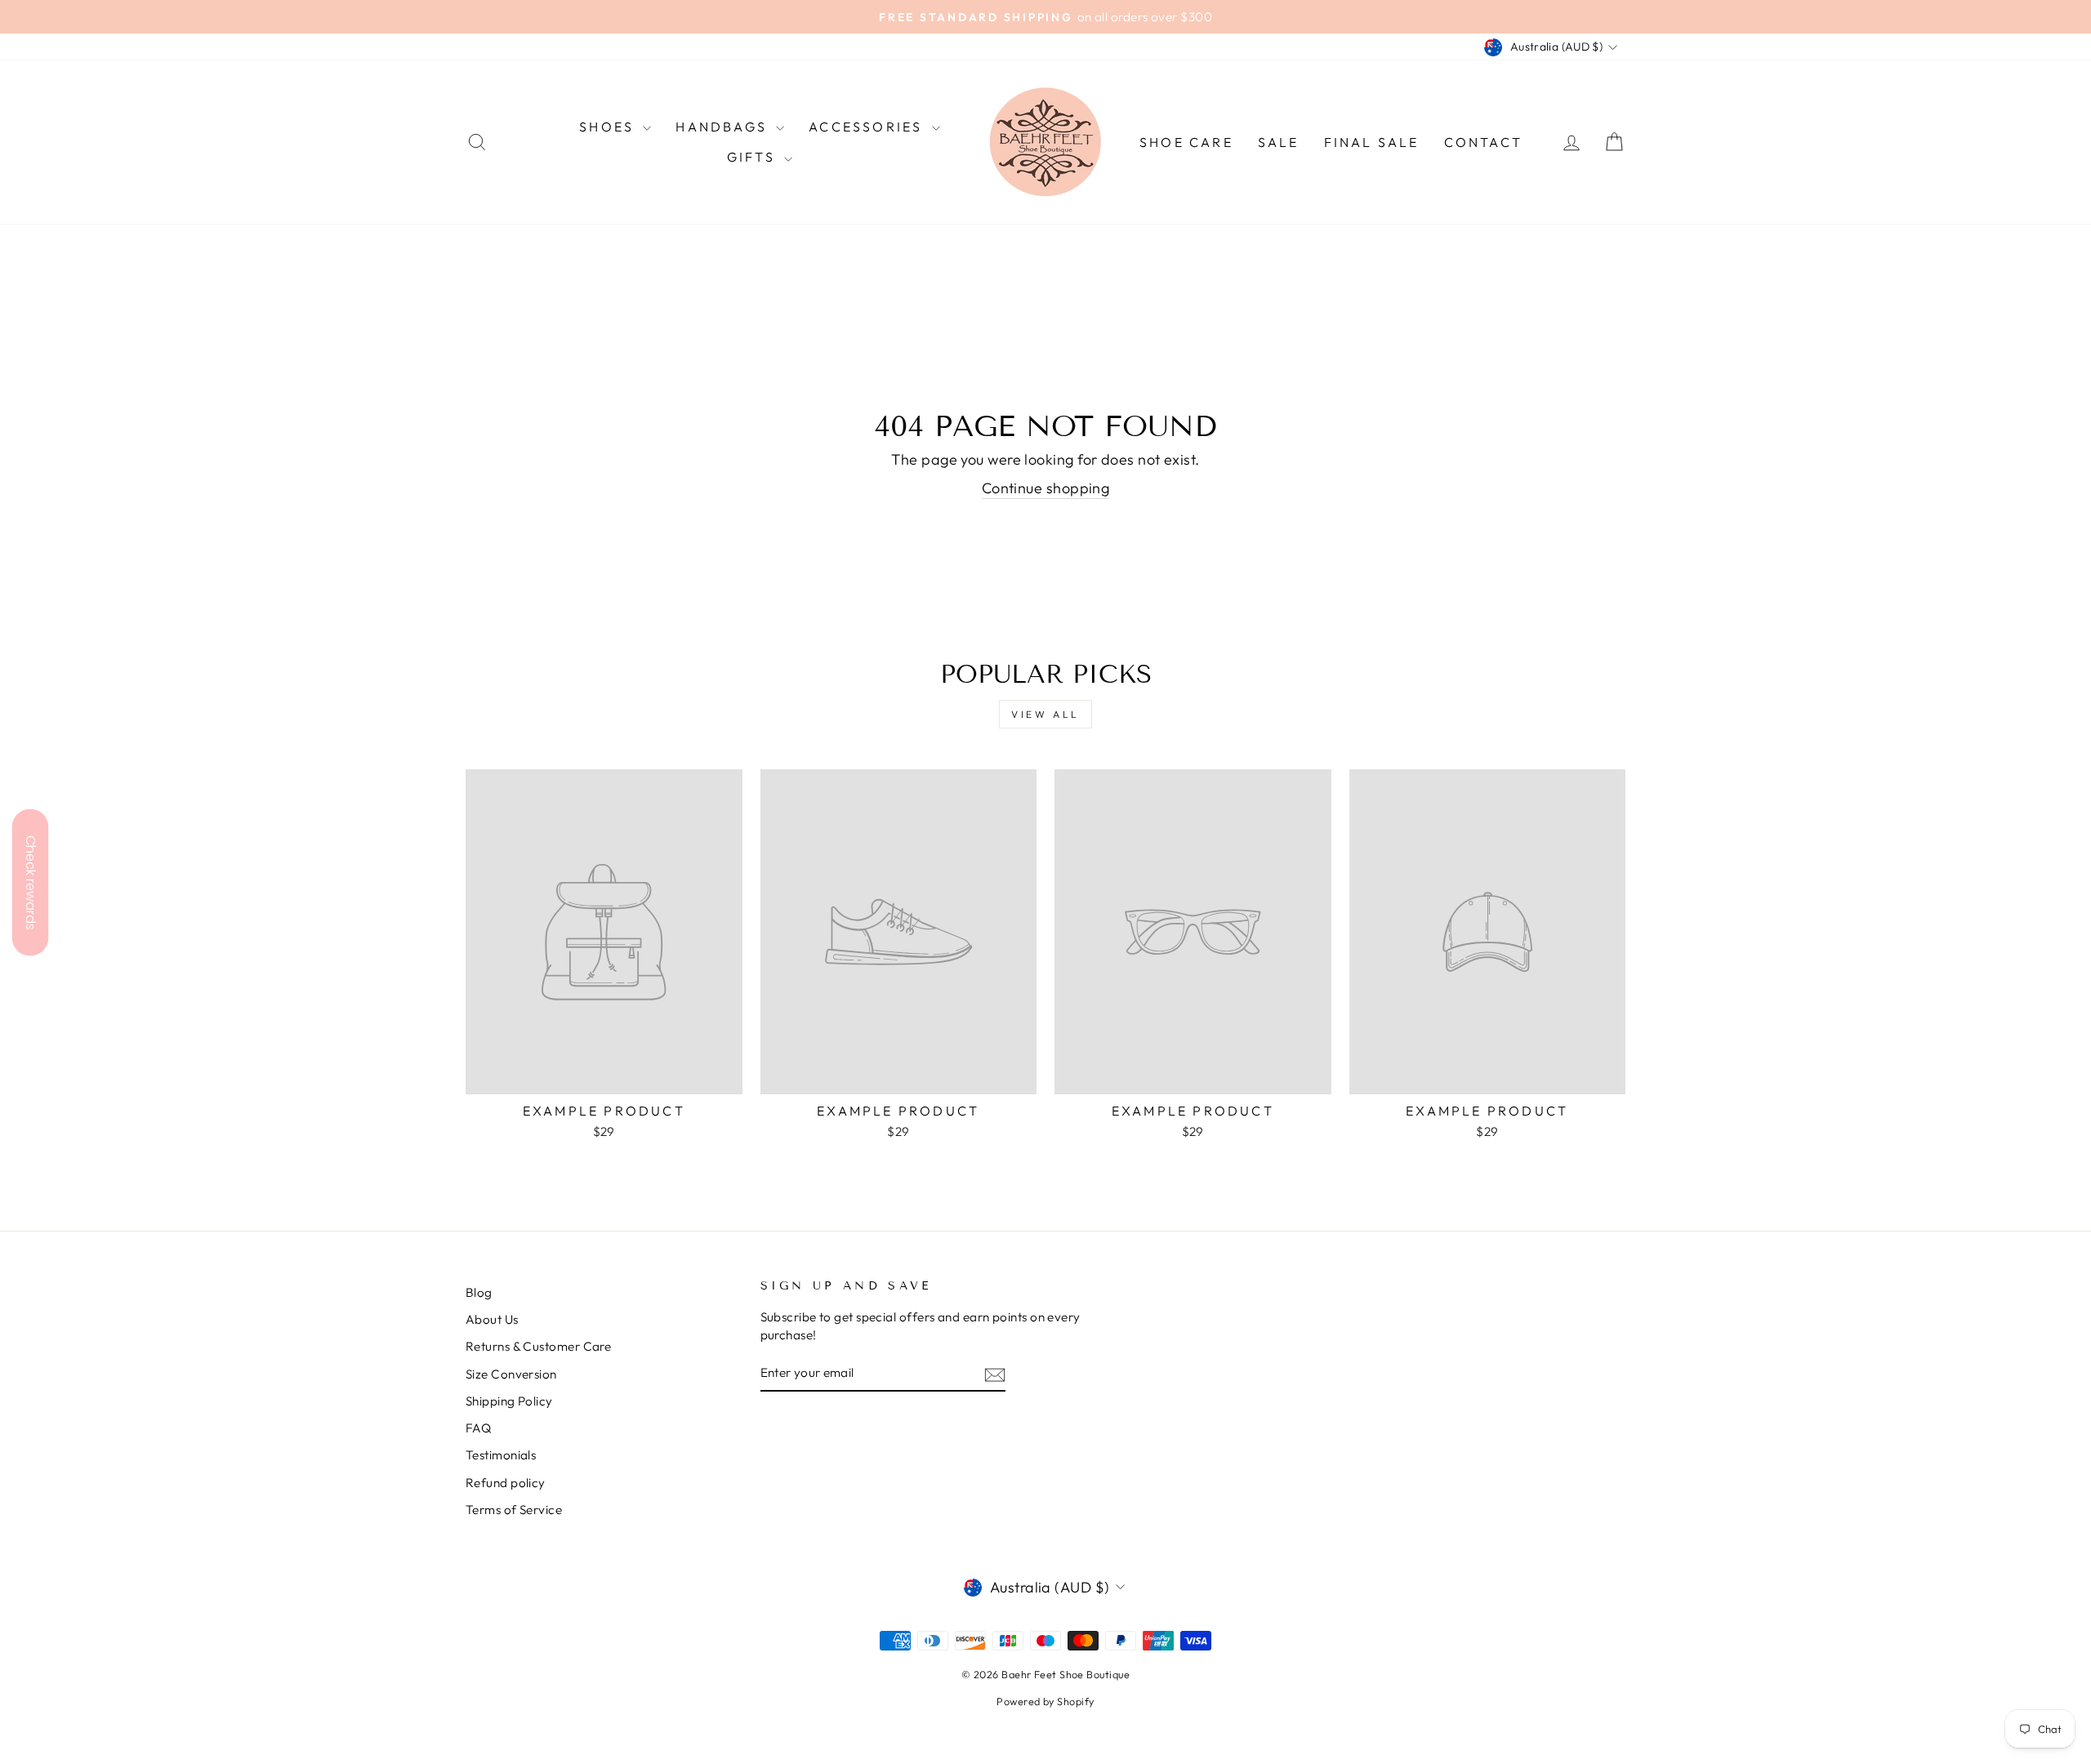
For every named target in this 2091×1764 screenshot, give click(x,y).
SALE (1279, 142)
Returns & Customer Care (538, 1346)
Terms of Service (514, 1510)
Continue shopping (1046, 488)
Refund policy (506, 1483)
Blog (479, 1292)
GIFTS (753, 157)
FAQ (478, 1428)
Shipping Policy (509, 1401)
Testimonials (501, 1455)
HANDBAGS (724, 127)
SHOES (609, 127)
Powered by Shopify (1045, 1701)
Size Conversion (511, 1374)
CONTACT (1483, 142)
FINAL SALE (1372, 142)
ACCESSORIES (868, 127)
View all (1045, 714)
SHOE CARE (1186, 142)
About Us (492, 1319)
